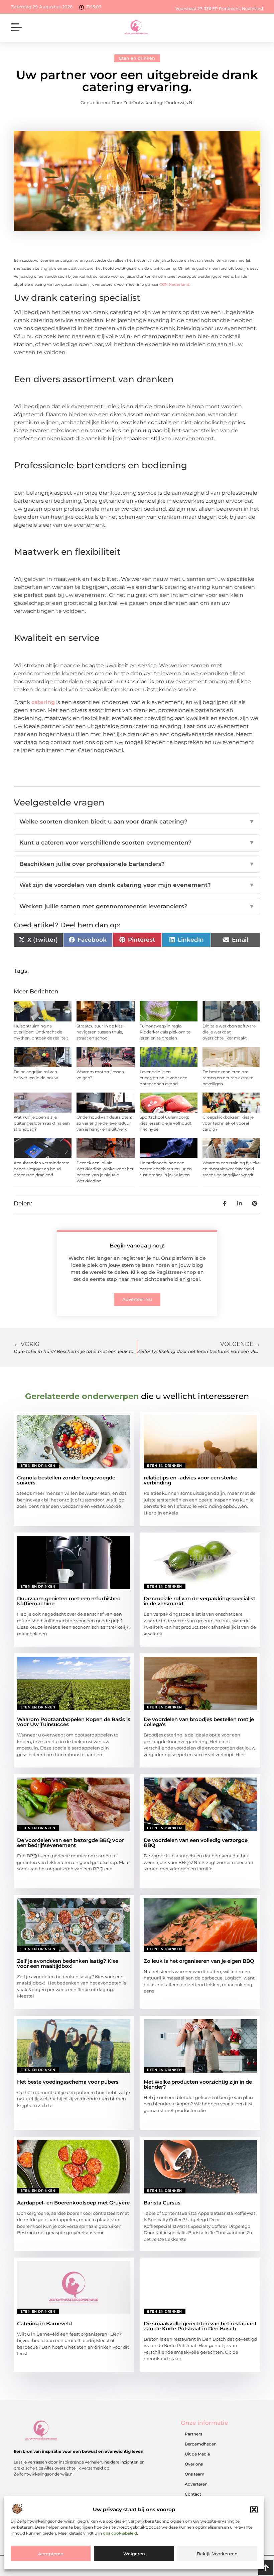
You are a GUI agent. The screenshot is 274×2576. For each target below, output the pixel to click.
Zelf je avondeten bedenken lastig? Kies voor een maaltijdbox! (68, 1963)
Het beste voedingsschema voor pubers (68, 2082)
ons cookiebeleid (120, 2533)
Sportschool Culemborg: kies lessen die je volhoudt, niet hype (166, 1123)
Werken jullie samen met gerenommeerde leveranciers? (137, 906)
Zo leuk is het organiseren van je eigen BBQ (199, 1961)
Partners (193, 2434)
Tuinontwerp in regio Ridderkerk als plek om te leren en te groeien (165, 1032)
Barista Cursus (162, 2203)
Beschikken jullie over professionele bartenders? (137, 864)
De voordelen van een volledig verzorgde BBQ (196, 1843)
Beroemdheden (201, 2444)
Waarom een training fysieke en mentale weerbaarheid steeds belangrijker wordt (231, 1169)
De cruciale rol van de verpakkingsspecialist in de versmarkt (199, 1601)
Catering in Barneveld (44, 2323)
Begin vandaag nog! (137, 1246)
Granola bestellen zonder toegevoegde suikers (66, 1480)
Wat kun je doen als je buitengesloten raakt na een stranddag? (42, 1123)
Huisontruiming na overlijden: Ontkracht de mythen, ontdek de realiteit (41, 1032)
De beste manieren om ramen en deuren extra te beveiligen (228, 1078)
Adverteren (196, 2484)
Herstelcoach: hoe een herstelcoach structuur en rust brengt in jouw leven (166, 1169)
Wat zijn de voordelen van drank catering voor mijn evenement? (137, 885)
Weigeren (134, 2554)
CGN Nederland (174, 284)
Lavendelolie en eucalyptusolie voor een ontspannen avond (164, 1078)
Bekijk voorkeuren (217, 2554)
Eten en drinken (137, 58)
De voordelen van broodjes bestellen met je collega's (199, 1722)
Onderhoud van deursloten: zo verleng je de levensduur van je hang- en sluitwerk (104, 1123)
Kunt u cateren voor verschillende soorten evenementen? (137, 843)
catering (44, 702)
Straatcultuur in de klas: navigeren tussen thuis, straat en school (100, 1032)
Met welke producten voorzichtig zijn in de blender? (198, 2084)
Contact (193, 2494)
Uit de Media (197, 2454)
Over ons (194, 2464)
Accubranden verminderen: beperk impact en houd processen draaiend (41, 1169)
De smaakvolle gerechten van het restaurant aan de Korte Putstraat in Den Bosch (200, 2326)
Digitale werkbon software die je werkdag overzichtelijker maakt (229, 1032)
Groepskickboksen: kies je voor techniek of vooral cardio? (228, 1123)
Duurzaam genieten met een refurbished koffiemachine (69, 1601)
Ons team (195, 2474)
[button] (254, 2510)
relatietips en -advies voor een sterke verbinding (190, 1480)
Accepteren (51, 2554)
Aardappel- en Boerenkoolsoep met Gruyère (73, 2203)
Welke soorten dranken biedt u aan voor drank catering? (137, 822)
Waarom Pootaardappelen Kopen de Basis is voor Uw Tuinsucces (74, 1722)
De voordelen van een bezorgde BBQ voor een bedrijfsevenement (71, 1843)
